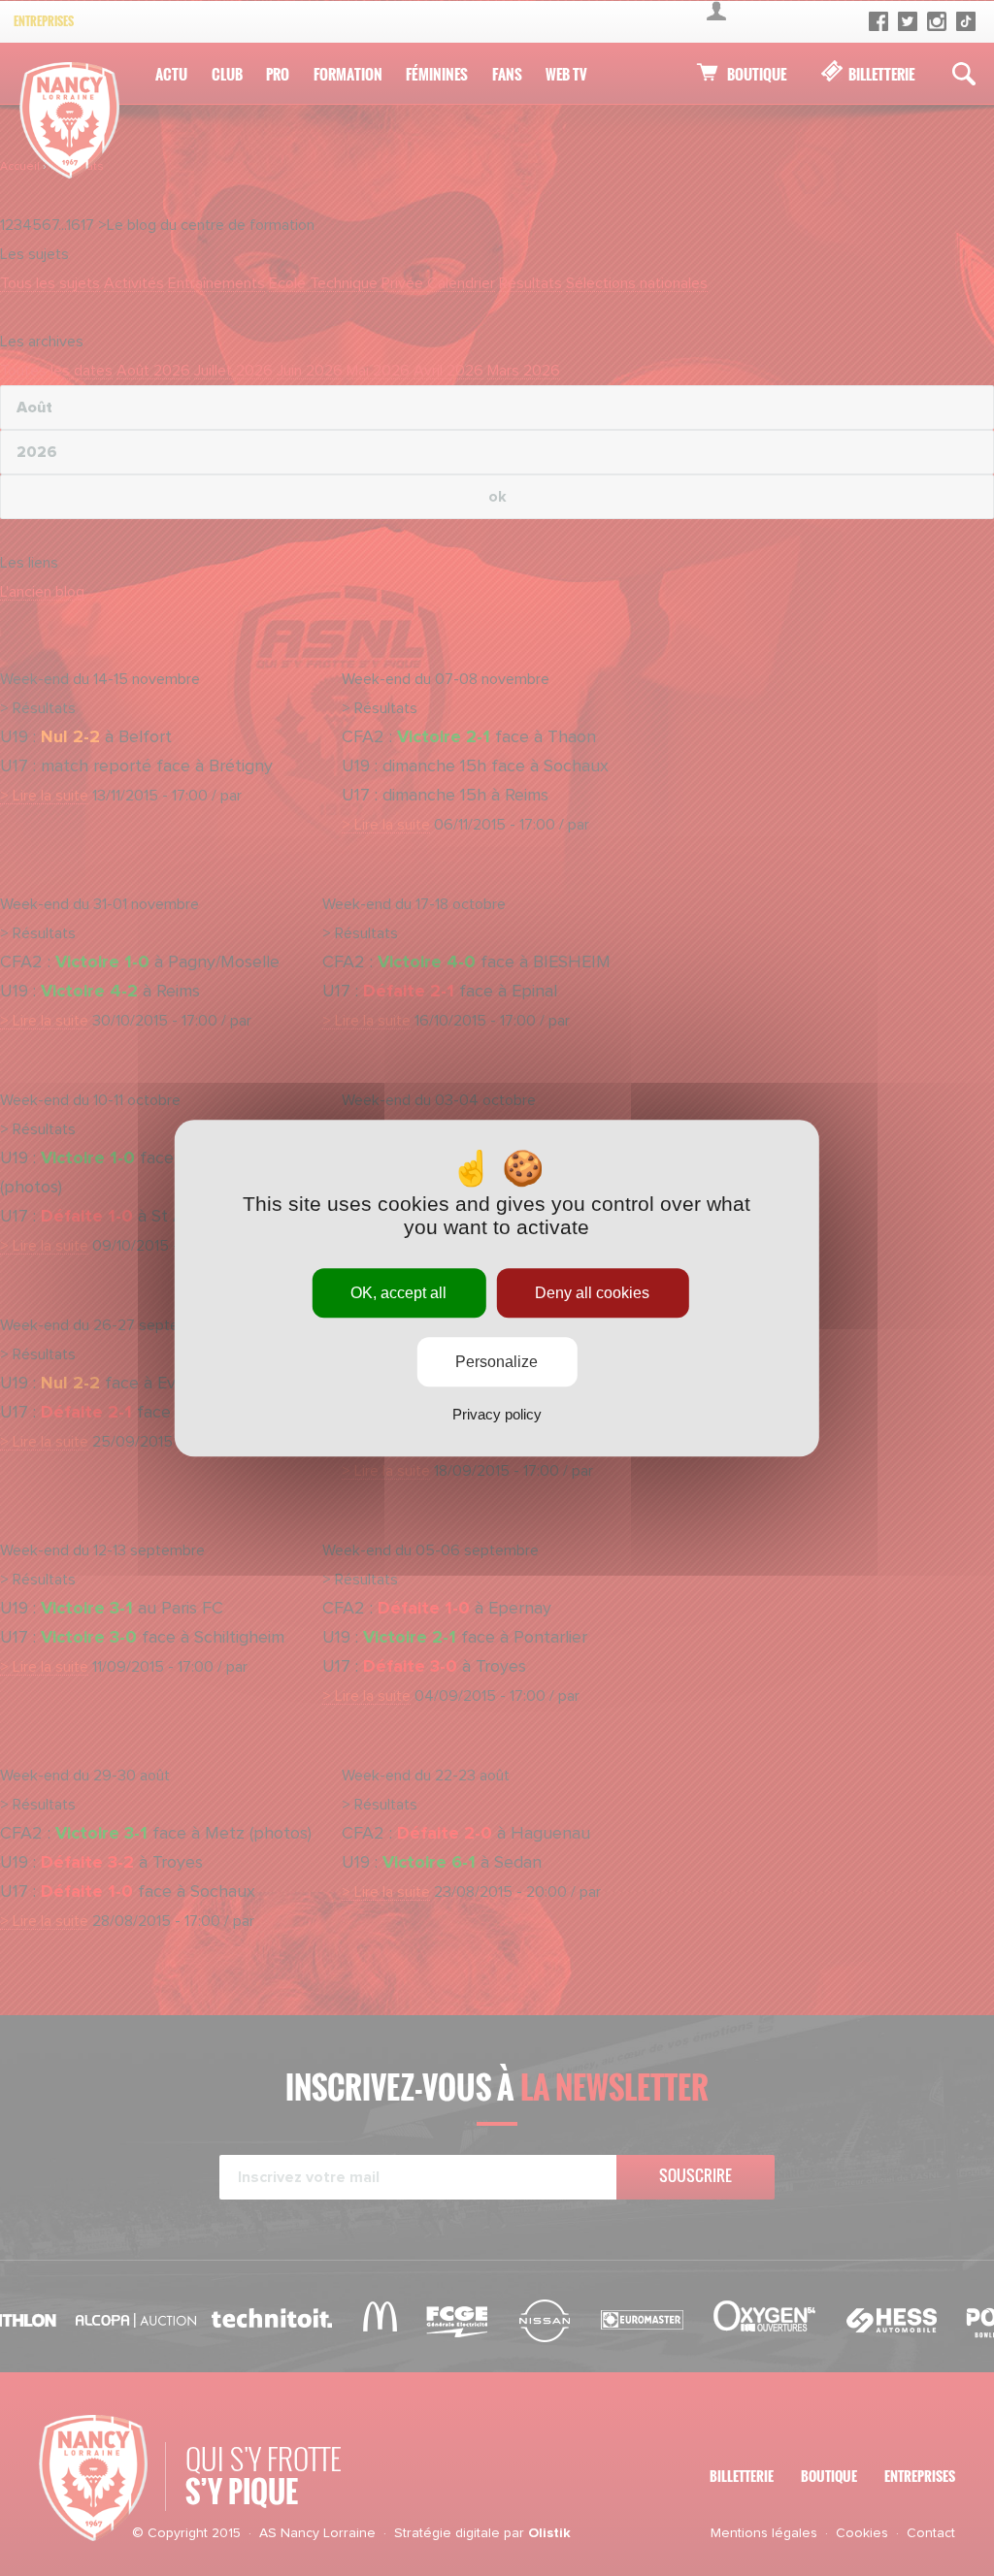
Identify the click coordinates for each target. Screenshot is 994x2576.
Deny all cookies (592, 1293)
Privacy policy (497, 1414)
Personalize (497, 1362)
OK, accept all (398, 1293)
